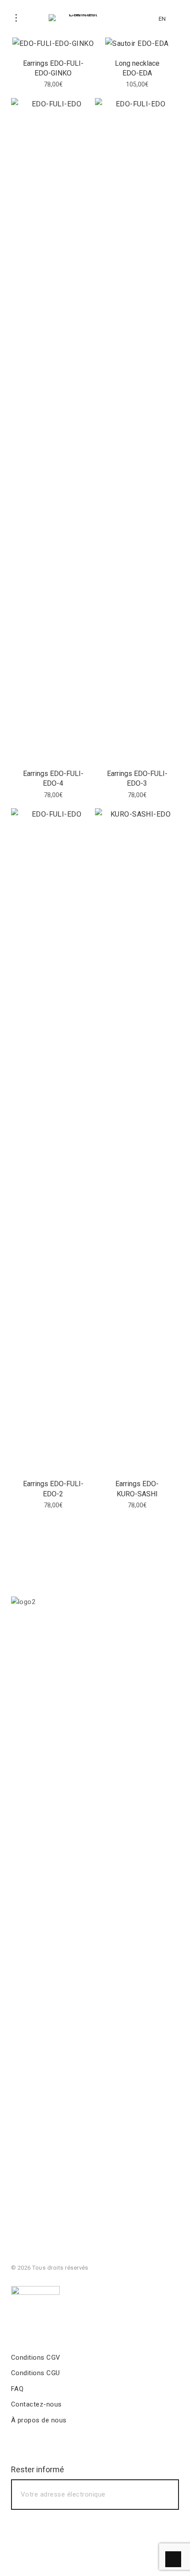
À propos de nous (39, 2420)
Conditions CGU (36, 2373)
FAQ (17, 2389)
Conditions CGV (36, 2358)
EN (162, 19)
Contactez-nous (36, 2404)
